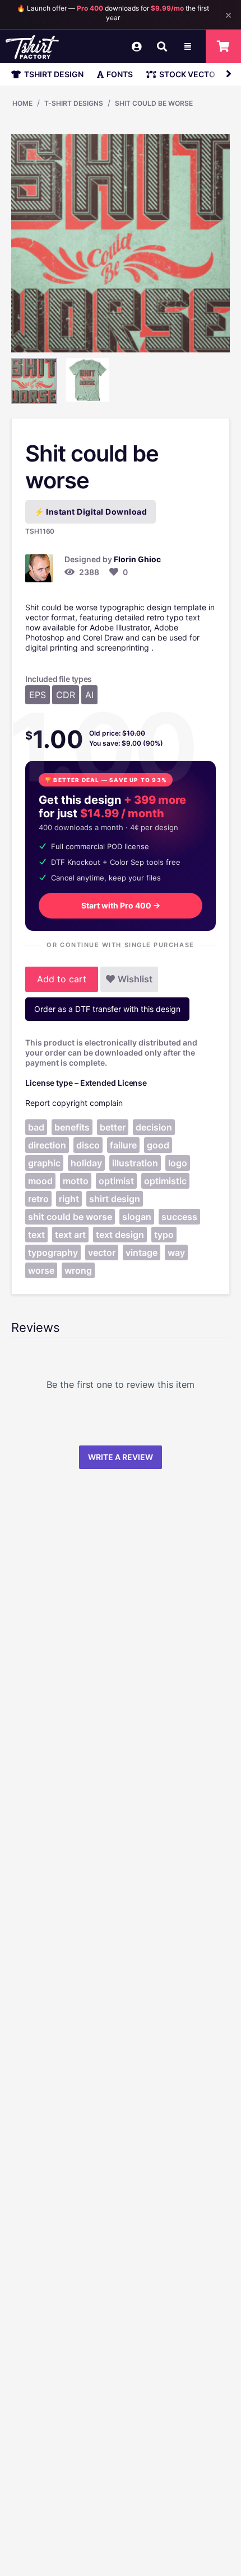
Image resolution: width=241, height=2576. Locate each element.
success (179, 1217)
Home (22, 103)
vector (102, 1252)
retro (38, 1199)
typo (164, 1235)
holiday (86, 1163)
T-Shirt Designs (74, 103)
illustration (135, 1163)
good (158, 1145)
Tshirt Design (54, 74)
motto (76, 1181)
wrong (78, 1270)
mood (40, 1181)
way (176, 1252)
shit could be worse (70, 1217)
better (113, 1127)
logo (178, 1163)
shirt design (115, 1199)
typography (53, 1252)
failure (123, 1145)
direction (47, 1145)
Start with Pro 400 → (121, 905)
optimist (116, 1181)
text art (70, 1235)
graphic (44, 1163)
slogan (137, 1217)
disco (88, 1145)
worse (41, 1270)
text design (120, 1235)
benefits (72, 1127)
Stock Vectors (192, 74)
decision (154, 1127)
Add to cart (62, 979)
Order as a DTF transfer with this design (107, 1009)
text (36, 1235)
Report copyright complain (74, 1103)
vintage (142, 1252)
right (69, 1199)
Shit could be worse (154, 103)
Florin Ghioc (137, 559)
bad (36, 1127)
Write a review (121, 1457)
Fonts (120, 74)
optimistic (165, 1181)
